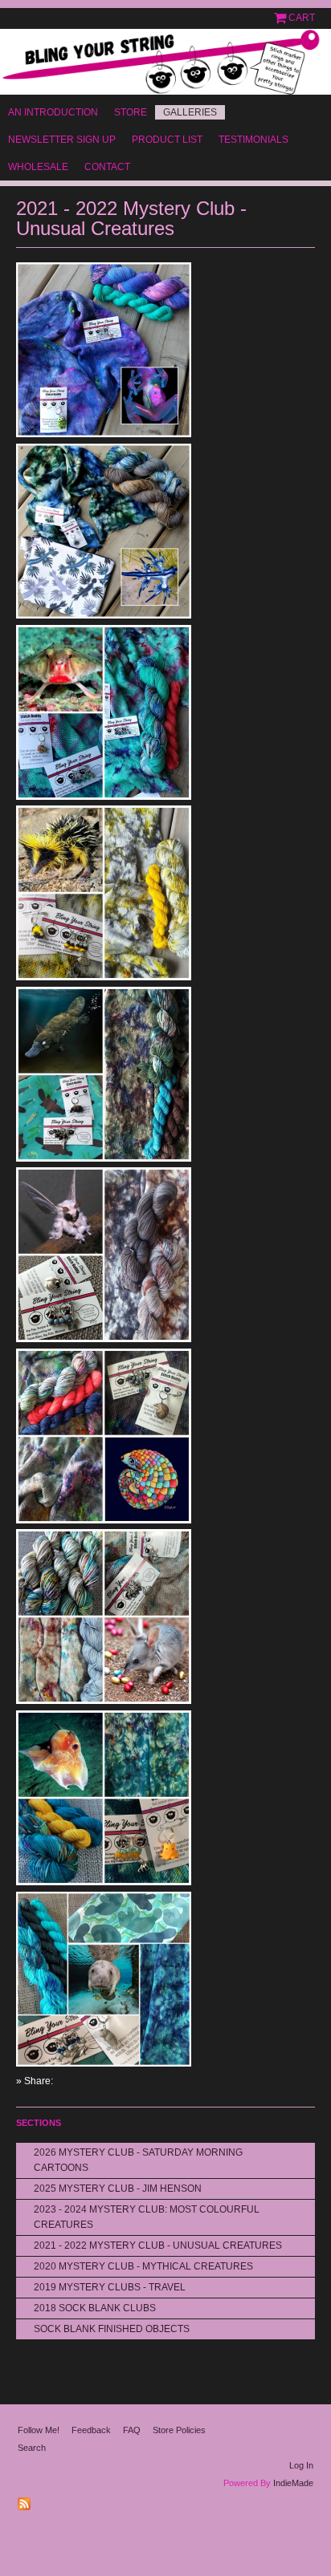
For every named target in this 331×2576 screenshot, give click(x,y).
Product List (167, 140)
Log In (301, 2465)
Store (131, 112)
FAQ (132, 2430)
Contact (107, 167)
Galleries (190, 112)
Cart (302, 18)
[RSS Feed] (26, 2501)
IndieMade (293, 2483)
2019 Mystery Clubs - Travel (110, 2287)
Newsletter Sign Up (62, 140)
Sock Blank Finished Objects (112, 2329)
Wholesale (38, 167)
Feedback (91, 2430)
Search (32, 2448)
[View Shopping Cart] (281, 18)
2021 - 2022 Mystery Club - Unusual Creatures (158, 2245)
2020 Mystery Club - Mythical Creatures (143, 2266)
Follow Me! (39, 2430)
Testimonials (253, 140)
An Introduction (53, 112)
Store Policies (179, 2430)
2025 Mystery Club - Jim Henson (118, 2189)
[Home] (165, 62)
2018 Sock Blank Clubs (95, 2308)
